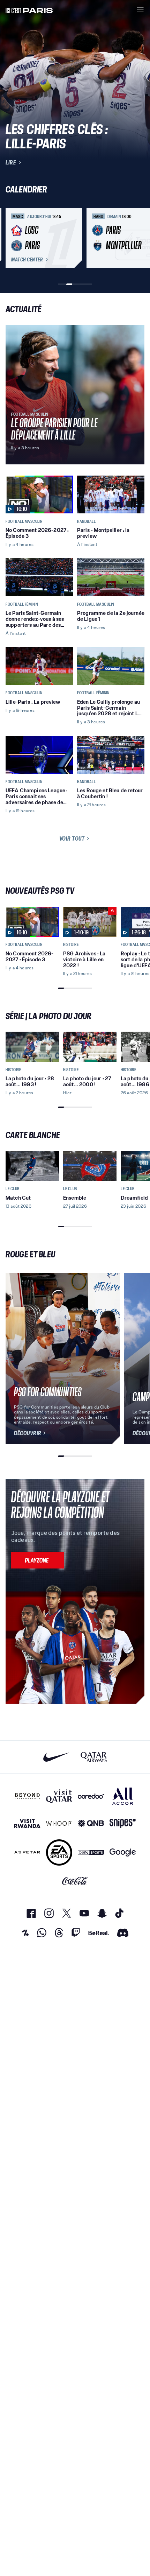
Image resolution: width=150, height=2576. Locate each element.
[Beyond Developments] (27, 1796)
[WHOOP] (59, 1823)
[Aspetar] (27, 1852)
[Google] (123, 1852)
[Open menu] (140, 10)
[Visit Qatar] (59, 1796)
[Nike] (56, 1757)
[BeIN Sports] (91, 1852)
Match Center (27, 260)
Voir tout (72, 838)
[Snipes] (123, 1823)
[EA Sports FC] (59, 1852)
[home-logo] (29, 10)
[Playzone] (38, 1560)
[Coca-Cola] (75, 1881)
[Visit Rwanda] (27, 1823)
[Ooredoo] (91, 1796)
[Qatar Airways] (94, 1757)
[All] (123, 1796)
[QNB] (91, 1823)
